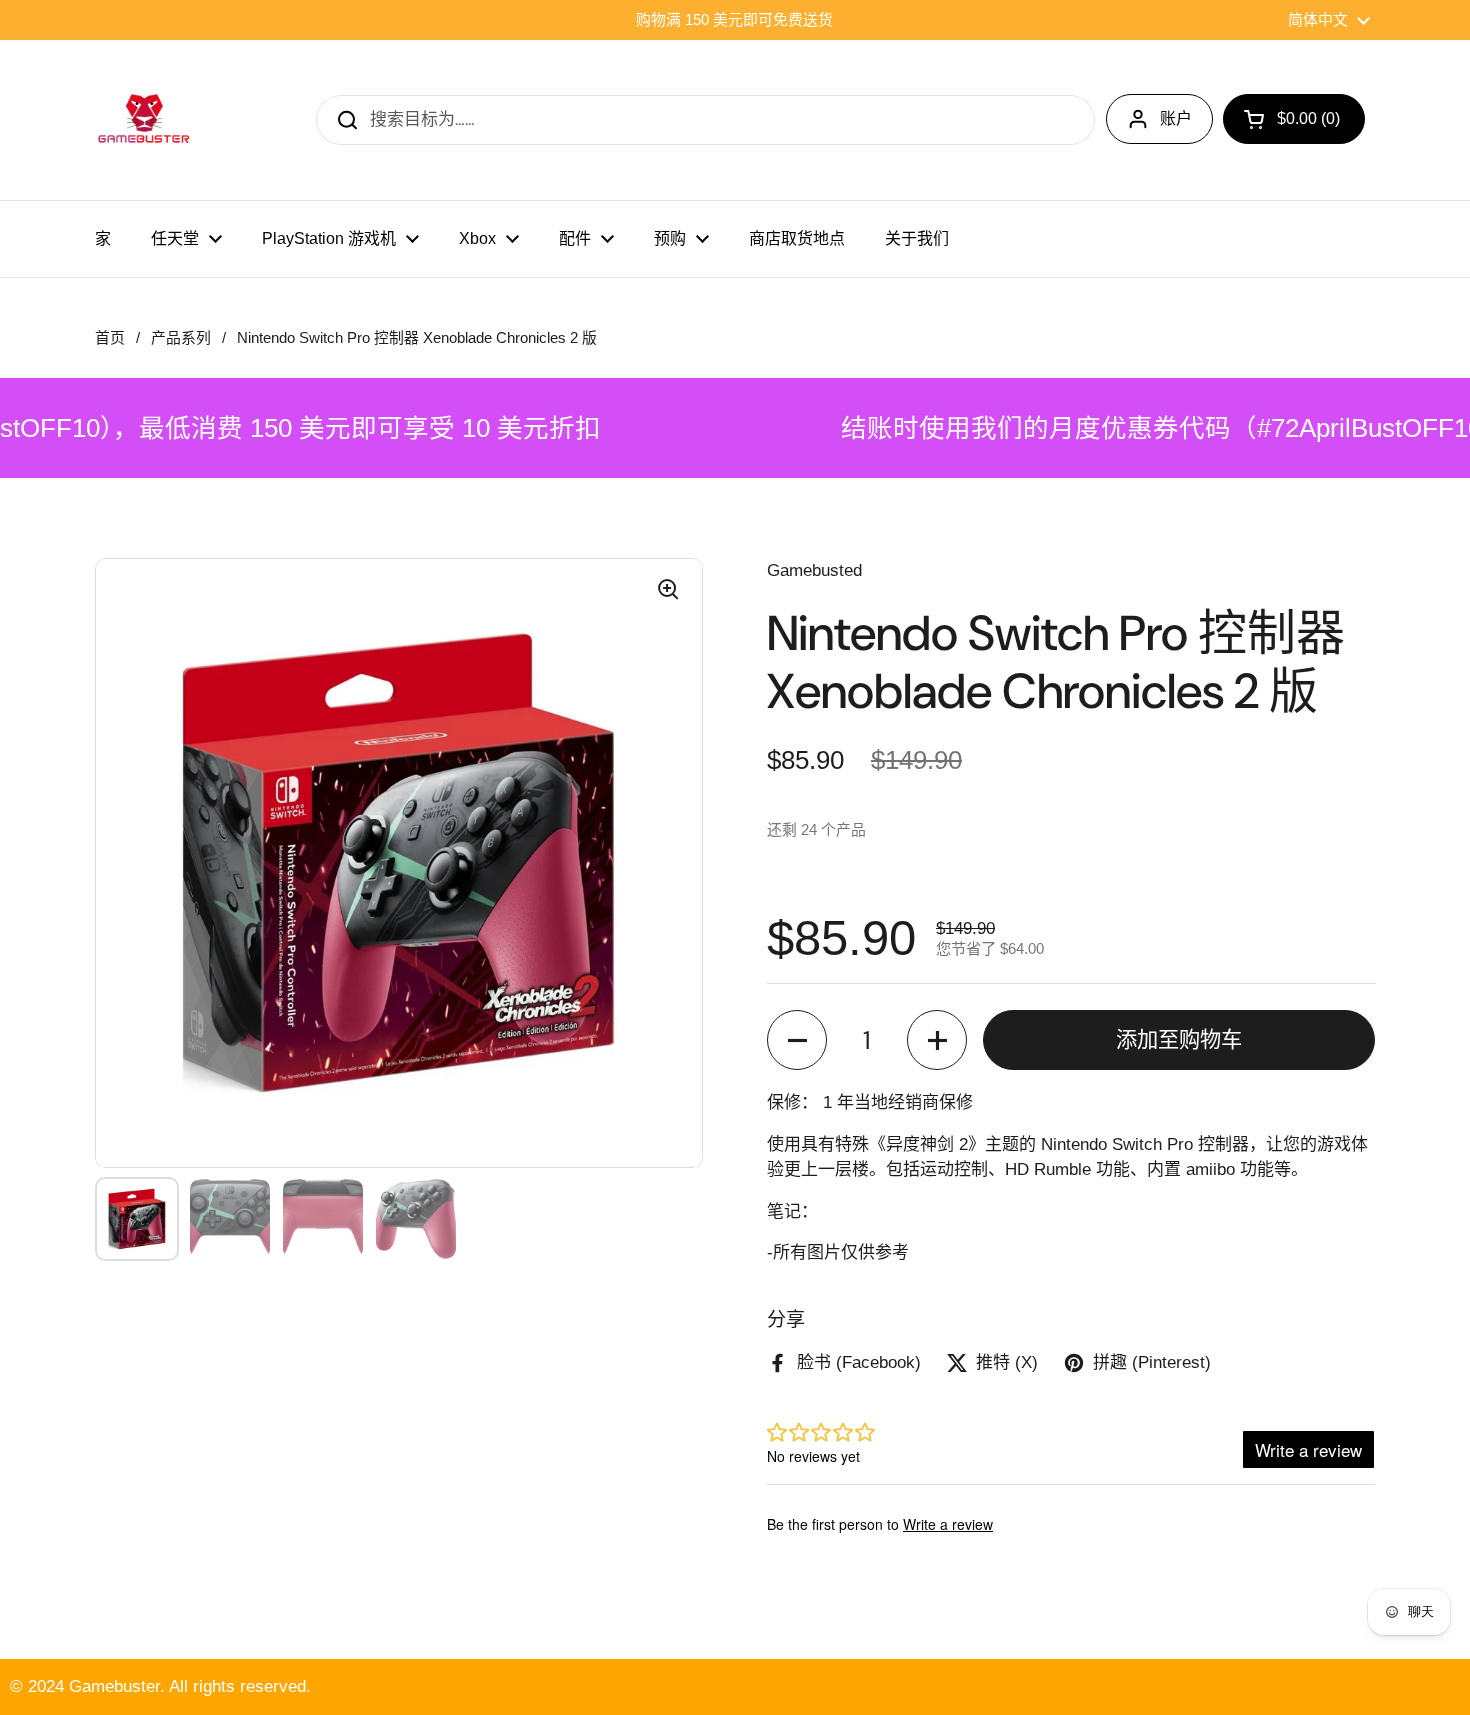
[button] (797, 1040)
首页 (110, 338)
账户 (1176, 118)
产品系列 (181, 338)
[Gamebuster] (145, 120)
